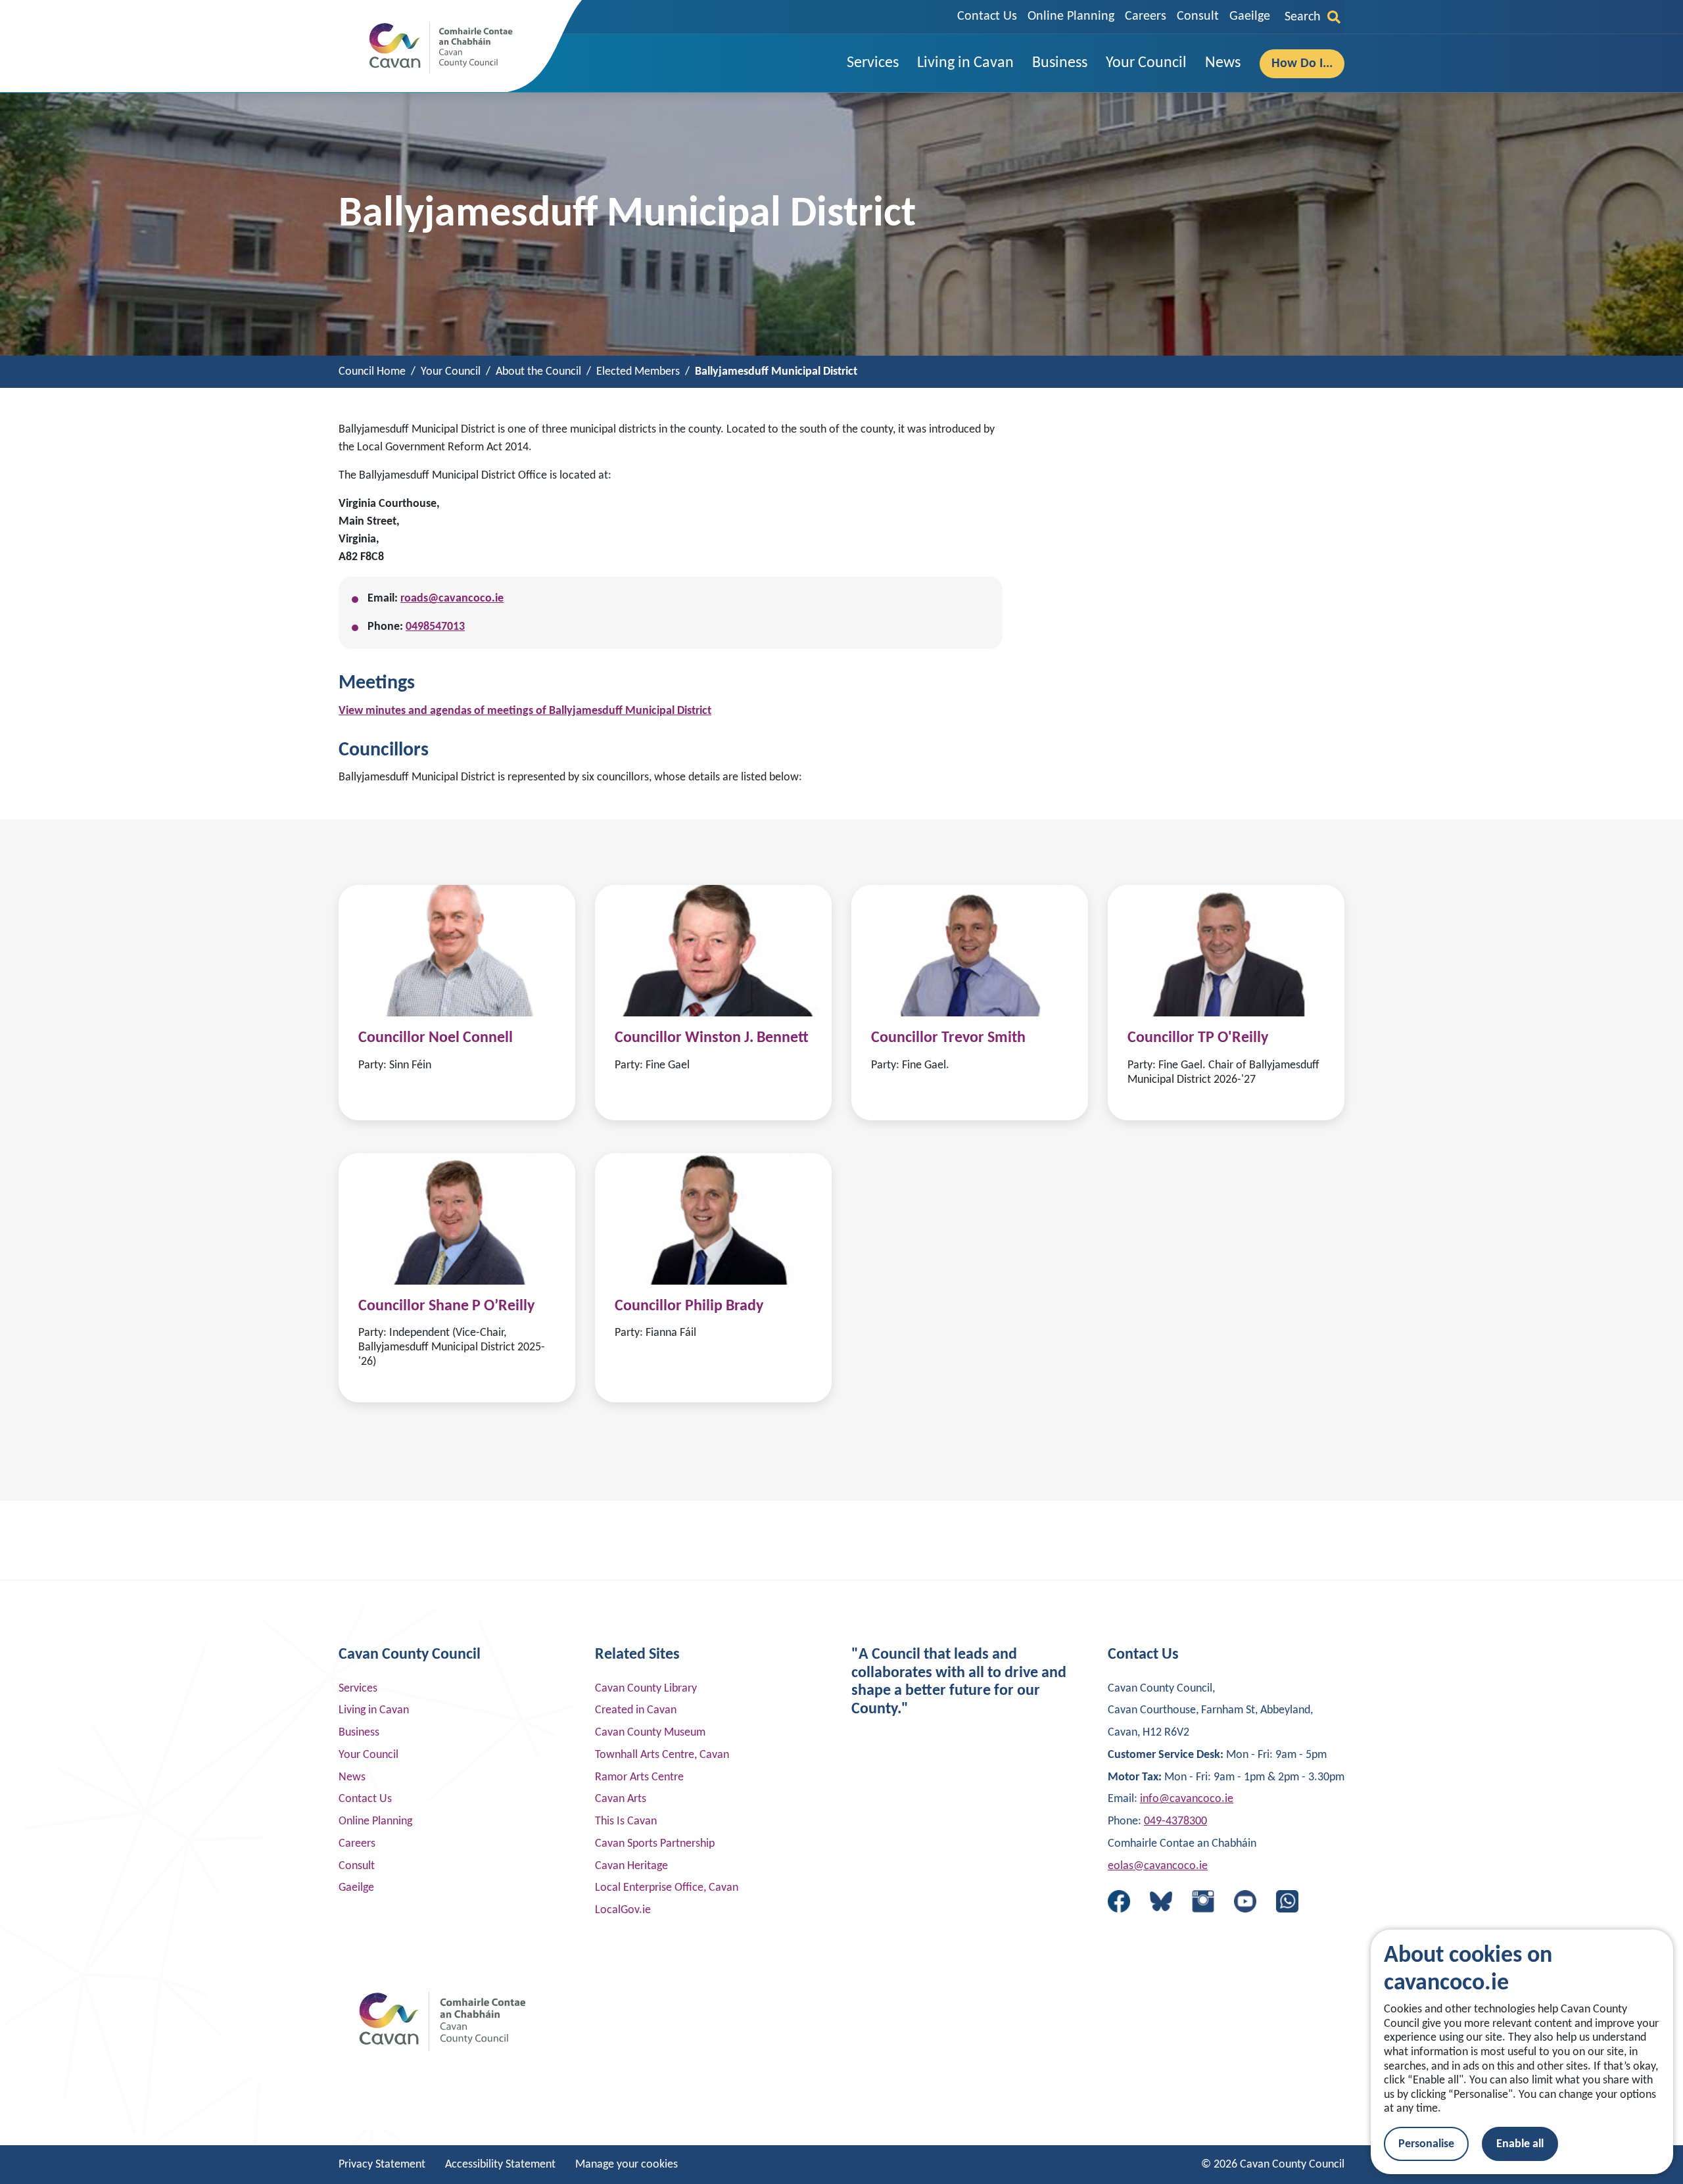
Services (358, 1689)
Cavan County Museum (650, 1733)
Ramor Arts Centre (639, 1777)
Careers (1146, 16)
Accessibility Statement (500, 2165)
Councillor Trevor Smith (948, 1038)
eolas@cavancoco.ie (1158, 1866)
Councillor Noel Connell (436, 1038)
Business (359, 1733)
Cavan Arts (621, 1799)
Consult (1198, 16)
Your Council (368, 1755)
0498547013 (435, 627)
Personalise (1426, 2144)
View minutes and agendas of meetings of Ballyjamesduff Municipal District (525, 711)
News (352, 1777)
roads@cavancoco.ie (452, 599)
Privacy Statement (382, 2165)
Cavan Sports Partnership (655, 1844)
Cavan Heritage (631, 1866)
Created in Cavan (636, 1710)
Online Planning (1071, 16)
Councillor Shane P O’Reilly (446, 1306)
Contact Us (987, 16)
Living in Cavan (374, 1710)
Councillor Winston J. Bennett (712, 1038)
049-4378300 (1175, 1821)
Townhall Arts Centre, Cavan (662, 1755)
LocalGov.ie (623, 1910)
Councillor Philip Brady (689, 1306)
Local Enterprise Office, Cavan (667, 1888)
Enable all (1520, 2144)
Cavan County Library (646, 1689)
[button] (873, 63)
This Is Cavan (626, 1821)
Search (1303, 17)
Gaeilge (1250, 16)
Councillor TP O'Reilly (1198, 1038)
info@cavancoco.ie (1187, 1799)
